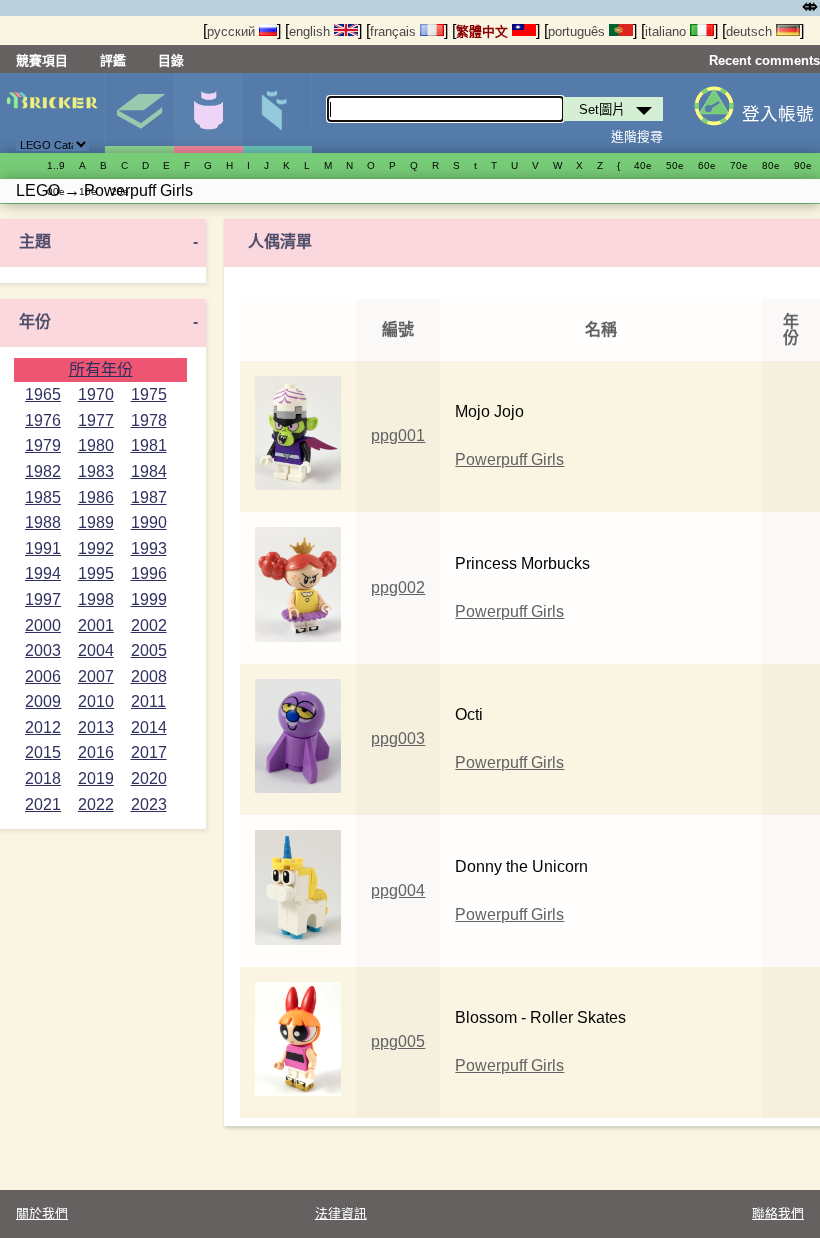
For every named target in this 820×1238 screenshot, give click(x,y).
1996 (149, 573)
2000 (43, 625)
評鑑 (113, 60)
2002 (149, 625)
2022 (96, 804)
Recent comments (764, 60)
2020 (149, 778)
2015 (43, 752)
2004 (96, 650)
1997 (43, 599)
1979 (43, 445)
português (578, 31)
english (311, 31)
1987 (149, 497)
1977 (96, 420)
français (395, 31)
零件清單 (277, 113)
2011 (148, 701)
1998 (96, 599)
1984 (149, 471)
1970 (96, 394)
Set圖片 (139, 113)
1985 (43, 497)
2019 (96, 778)
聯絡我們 (778, 1213)
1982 (43, 471)
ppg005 (398, 1041)
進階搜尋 (637, 136)
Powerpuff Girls (509, 459)
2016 (96, 752)
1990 (149, 522)
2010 (96, 701)
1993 (149, 548)
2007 (96, 676)
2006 (43, 676)
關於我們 (42, 1213)
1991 (43, 548)
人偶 (208, 113)
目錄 (171, 60)
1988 (43, 522)
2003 (43, 650)
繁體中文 (484, 31)
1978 (149, 420)
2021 (43, 804)
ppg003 (398, 738)
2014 (149, 727)
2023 (149, 804)
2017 (149, 752)
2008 (149, 676)
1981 (149, 445)
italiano (667, 31)
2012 (43, 727)
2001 (96, 625)
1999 (149, 599)
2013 (96, 727)
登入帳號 (778, 114)
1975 (149, 394)
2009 (43, 701)
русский (233, 31)
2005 (149, 650)
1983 (96, 471)
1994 (43, 573)
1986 (96, 497)
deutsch (751, 31)
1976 (43, 420)
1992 (96, 548)
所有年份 (101, 369)
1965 (43, 394)
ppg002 (398, 587)
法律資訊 (341, 1213)
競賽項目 (42, 60)
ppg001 (398, 435)
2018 (43, 778)
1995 (96, 573)
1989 (96, 522)
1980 (96, 445)
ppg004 (398, 890)
